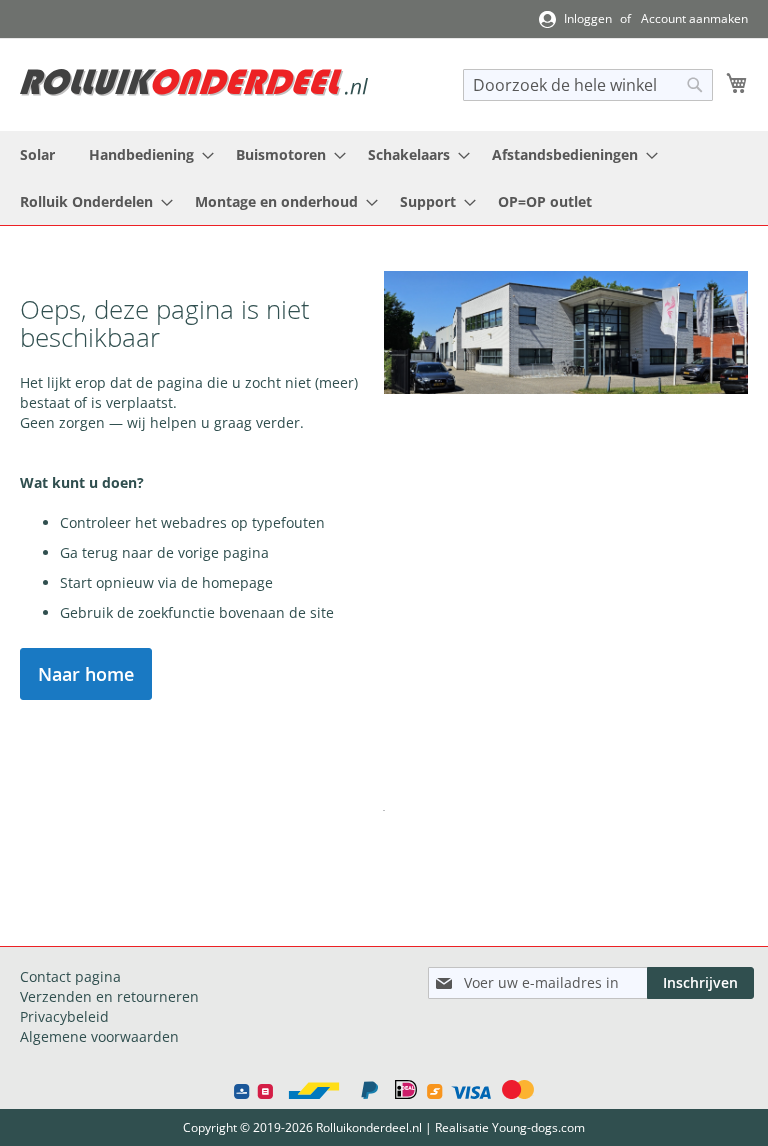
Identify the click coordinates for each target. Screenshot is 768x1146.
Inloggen (588, 19)
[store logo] (194, 82)
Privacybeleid (64, 1016)
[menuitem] (37, 154)
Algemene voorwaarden (99, 1036)
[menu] (384, 178)
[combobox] (588, 85)
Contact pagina (70, 976)
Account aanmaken (694, 19)
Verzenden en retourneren (109, 996)
